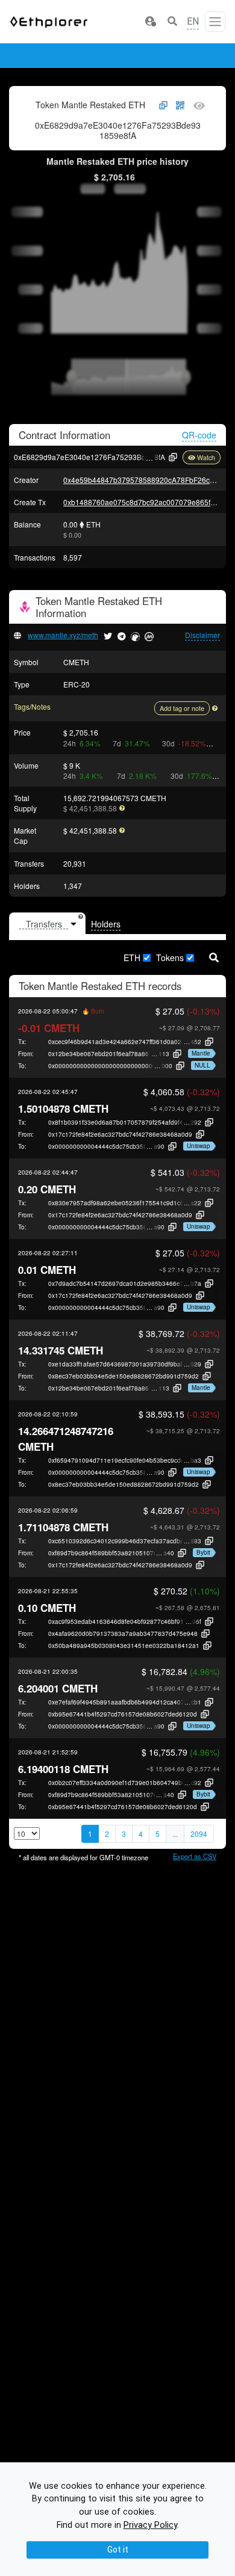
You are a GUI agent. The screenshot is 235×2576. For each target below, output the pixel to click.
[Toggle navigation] (215, 22)
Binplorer (172, 56)
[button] (150, 22)
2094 (199, 1834)
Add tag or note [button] (182, 708)
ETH (132, 958)
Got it (118, 2550)
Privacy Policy (150, 2525)
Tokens (170, 958)
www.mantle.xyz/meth (63, 635)
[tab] (47, 924)
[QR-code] (180, 106)
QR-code (199, 435)
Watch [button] (206, 457)
